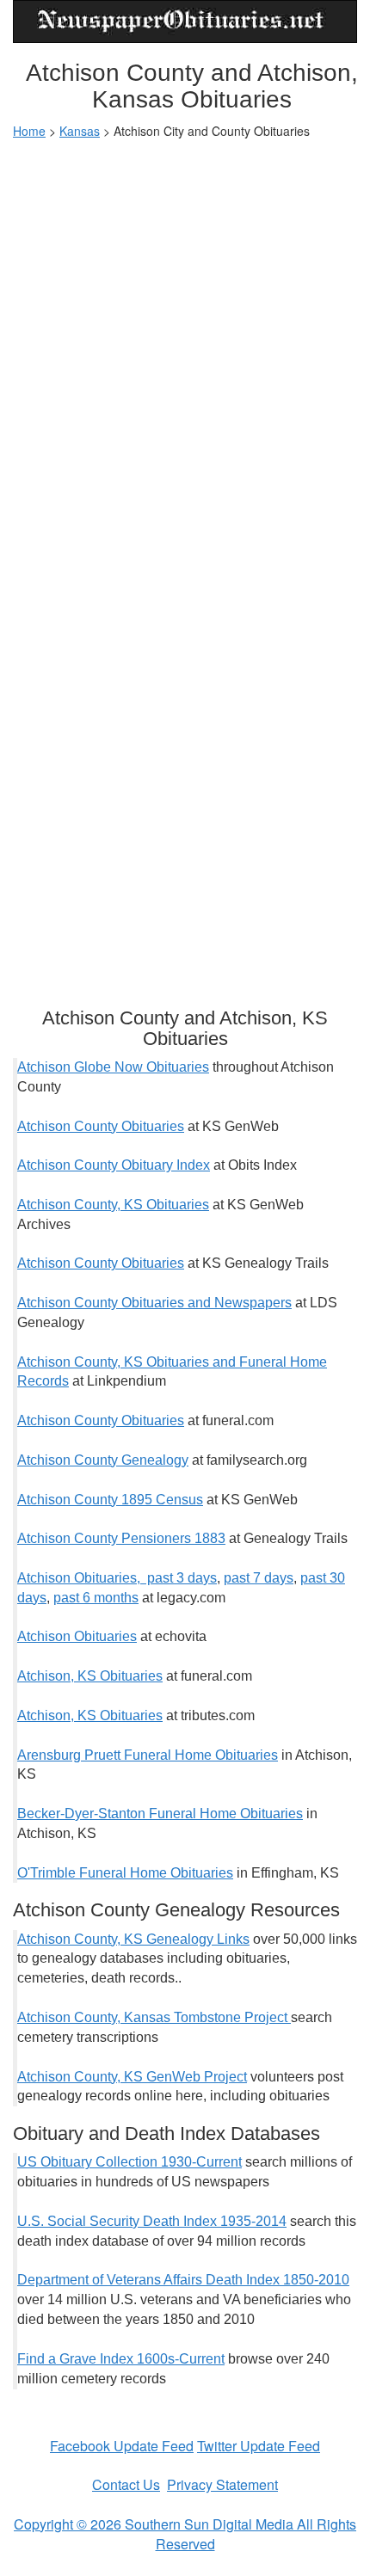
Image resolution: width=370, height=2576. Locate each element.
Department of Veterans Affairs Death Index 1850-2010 (183, 2280)
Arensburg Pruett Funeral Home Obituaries (148, 1755)
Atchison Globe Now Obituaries (113, 1067)
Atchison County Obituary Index (114, 1165)
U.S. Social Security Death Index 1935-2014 (152, 2221)
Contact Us (126, 2484)
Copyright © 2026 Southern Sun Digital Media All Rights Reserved (185, 2534)
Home (29, 131)
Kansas (80, 131)
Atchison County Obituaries (101, 1126)
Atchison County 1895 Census (110, 1500)
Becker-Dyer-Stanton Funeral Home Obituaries (160, 1814)
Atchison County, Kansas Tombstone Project (154, 2017)
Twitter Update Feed (259, 2446)
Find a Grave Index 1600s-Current (121, 2359)
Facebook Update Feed (122, 2446)
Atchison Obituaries (77, 1636)
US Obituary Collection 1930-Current (129, 2162)
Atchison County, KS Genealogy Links (133, 1939)
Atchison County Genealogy (103, 1460)
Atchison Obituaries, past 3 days (117, 1578)
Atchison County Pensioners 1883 (121, 1538)
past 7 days (259, 1578)
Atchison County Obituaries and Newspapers (154, 1303)
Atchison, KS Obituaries (90, 1676)
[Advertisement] (185, 341)
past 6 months (96, 1598)
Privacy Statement (222, 2484)
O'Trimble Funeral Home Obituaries (125, 1873)
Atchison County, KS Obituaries (113, 1205)
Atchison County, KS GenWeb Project (132, 2077)
